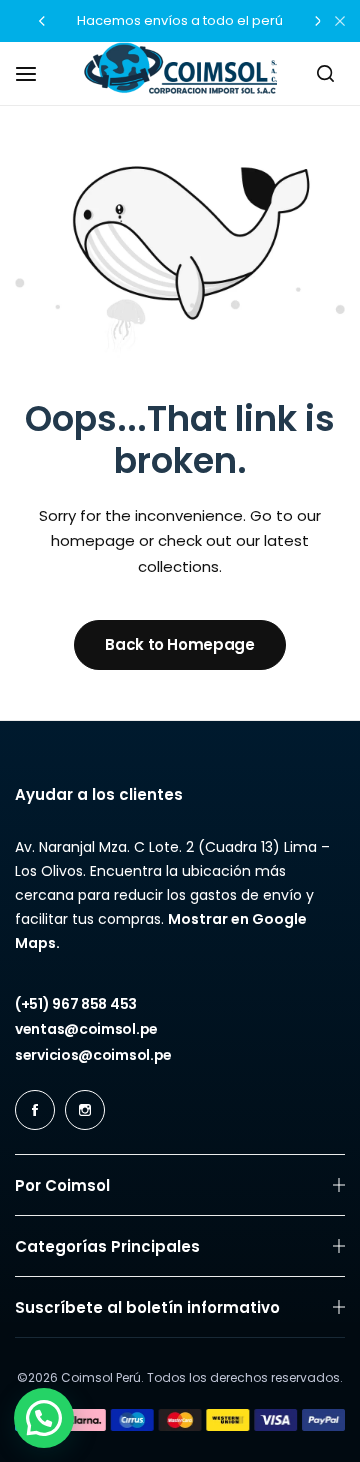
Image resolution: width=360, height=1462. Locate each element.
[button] (42, 21)
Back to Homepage (179, 644)
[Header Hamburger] (36, 73)
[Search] (325, 74)
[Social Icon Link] (35, 1110)
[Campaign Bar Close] (340, 21)
